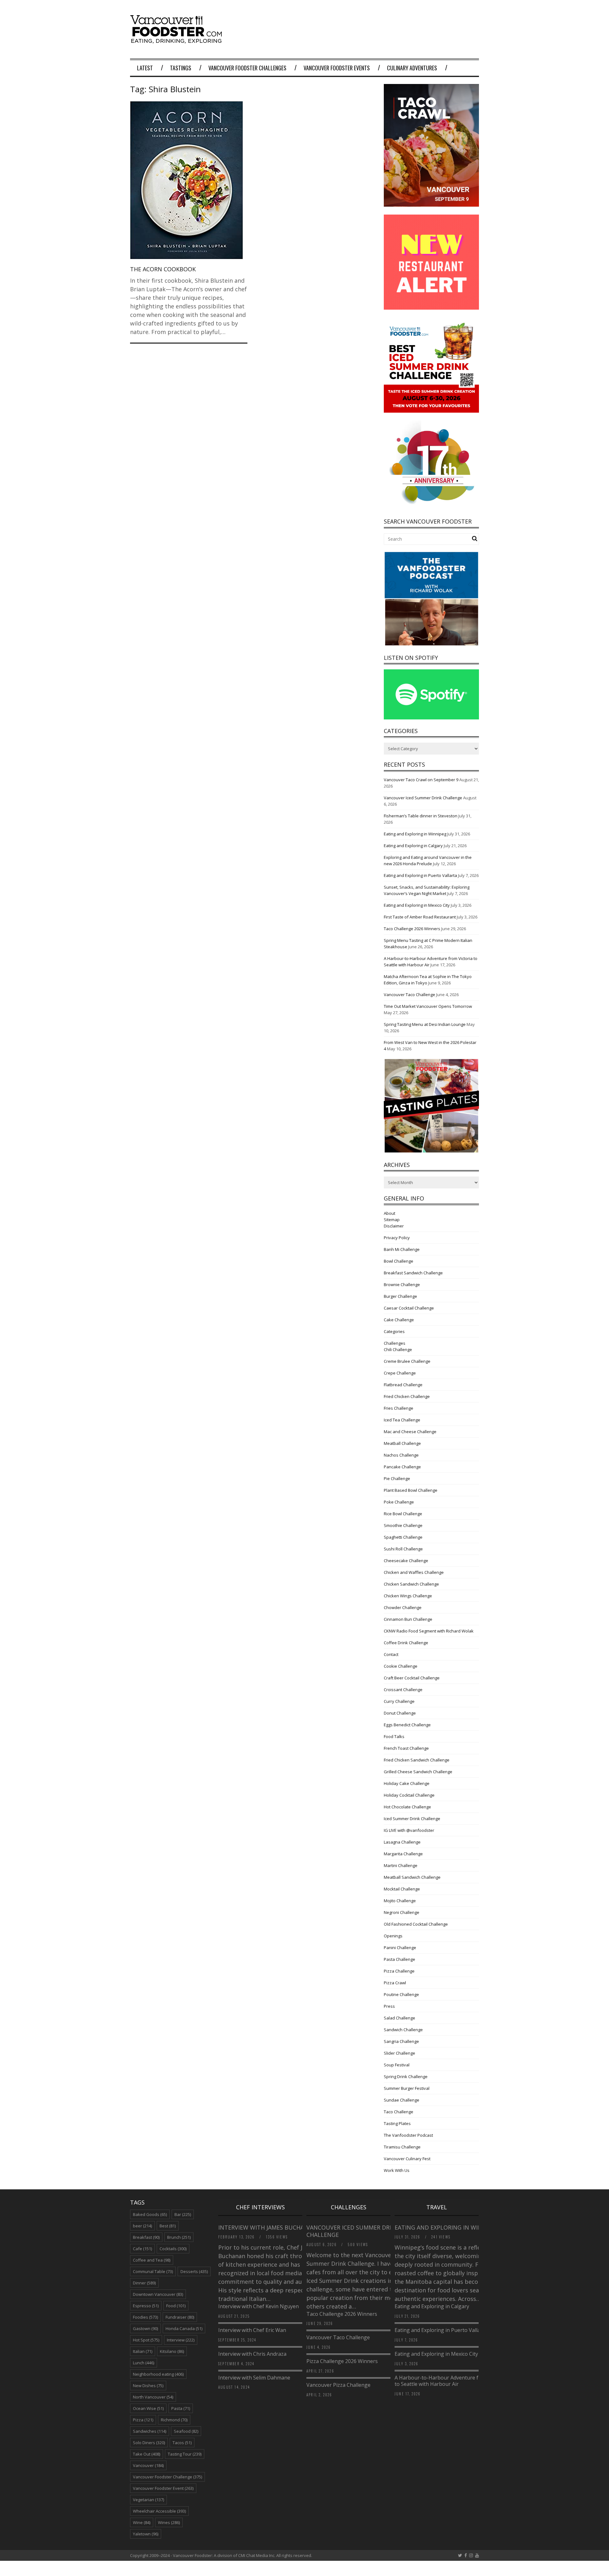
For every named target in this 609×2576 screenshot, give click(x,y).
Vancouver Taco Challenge (409, 995)
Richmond (174, 2420)
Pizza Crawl (395, 1983)
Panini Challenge (400, 1948)
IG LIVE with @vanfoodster (409, 1830)
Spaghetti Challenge (403, 1537)
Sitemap (392, 1220)
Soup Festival (397, 2065)
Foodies (145, 2317)
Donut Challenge (400, 1713)
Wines (169, 2522)
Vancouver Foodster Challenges (247, 68)
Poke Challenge (399, 1502)
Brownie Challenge (402, 1285)
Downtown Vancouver (158, 2294)
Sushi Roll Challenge (403, 1549)
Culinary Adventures (412, 68)
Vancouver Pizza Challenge (338, 2385)
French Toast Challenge (406, 1748)
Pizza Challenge (399, 1971)
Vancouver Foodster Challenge (167, 2477)
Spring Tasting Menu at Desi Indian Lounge (425, 1024)
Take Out (147, 2454)
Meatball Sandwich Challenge (412, 1877)
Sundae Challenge (402, 2100)
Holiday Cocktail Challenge (409, 1795)
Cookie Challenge (401, 1666)
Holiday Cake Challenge (407, 1783)
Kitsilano (172, 2351)
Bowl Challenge (399, 1261)
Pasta (181, 2408)
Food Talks (394, 1736)
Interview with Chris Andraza (252, 2354)
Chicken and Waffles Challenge (414, 1572)
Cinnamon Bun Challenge (408, 1619)
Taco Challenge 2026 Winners (412, 929)
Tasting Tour (185, 2454)
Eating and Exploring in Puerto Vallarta (420, 875)
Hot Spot (146, 2340)
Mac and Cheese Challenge (410, 1432)
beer (142, 2226)
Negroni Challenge (402, 1912)
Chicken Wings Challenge (408, 1596)
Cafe (142, 2249)
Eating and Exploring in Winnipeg (415, 834)
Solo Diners (149, 2443)
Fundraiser (180, 2317)
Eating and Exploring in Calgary (413, 846)
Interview (181, 2340)
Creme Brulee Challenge (407, 1361)
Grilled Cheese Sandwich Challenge (418, 1772)
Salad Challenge (399, 2018)
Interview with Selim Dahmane (254, 2378)
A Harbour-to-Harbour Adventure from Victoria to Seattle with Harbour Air (451, 2381)
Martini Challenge (401, 1865)
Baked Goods (150, 2214)
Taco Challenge (399, 2112)
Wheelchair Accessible (159, 2511)
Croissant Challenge (403, 1690)
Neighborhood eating (158, 2374)
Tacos (182, 2443)
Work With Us (397, 2170)
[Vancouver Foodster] (178, 40)
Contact (391, 1654)
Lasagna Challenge (402, 1842)
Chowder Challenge (403, 1607)
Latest (145, 68)
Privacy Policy (397, 1238)
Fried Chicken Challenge (407, 1396)
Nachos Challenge (401, 1455)
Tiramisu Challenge (402, 2147)
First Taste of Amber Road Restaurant (420, 917)
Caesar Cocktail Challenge (409, 1308)
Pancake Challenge (402, 1467)
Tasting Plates (397, 2123)
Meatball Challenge (402, 1443)
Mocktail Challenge (402, 1889)
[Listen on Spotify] (431, 718)
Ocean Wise (148, 2408)
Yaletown (146, 2534)
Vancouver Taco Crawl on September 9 (421, 780)
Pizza (143, 2420)
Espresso (146, 2306)
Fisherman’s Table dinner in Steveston (421, 816)
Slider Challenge (399, 2053)
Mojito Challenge (400, 1901)
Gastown (145, 2328)
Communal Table (153, 2271)
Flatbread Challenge (403, 1385)
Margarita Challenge (403, 1854)
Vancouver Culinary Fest (407, 2159)
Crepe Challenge (400, 1373)
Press (389, 2006)
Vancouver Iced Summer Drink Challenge (423, 798)
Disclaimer (394, 1226)
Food (176, 2306)
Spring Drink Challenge (406, 2077)
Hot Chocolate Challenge (407, 1807)
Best (168, 2226)
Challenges (395, 1343)
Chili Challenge (398, 1349)
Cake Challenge (399, 1320)
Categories (394, 1331)
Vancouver (148, 2465)
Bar (183, 2214)
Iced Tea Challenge (402, 1420)
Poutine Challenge (401, 1994)
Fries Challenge (399, 1408)
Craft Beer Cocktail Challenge (412, 1678)
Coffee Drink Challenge (406, 1643)
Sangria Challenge (401, 2041)
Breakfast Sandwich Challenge (413, 1273)
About (390, 1213)
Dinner (144, 2283)
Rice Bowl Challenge (403, 1514)
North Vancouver (153, 2397)
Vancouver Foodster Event (163, 2488)
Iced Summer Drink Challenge (412, 1819)
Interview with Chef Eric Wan (252, 2330)
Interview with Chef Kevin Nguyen (259, 2306)
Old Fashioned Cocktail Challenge (416, 1924)
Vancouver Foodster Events (337, 68)
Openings (393, 1936)
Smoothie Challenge (403, 1525)
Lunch (144, 2363)
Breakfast (146, 2237)
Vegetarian (148, 2500)
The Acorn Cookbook (163, 269)
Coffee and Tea (152, 2260)
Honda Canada (184, 2328)
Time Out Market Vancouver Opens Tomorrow (428, 1006)
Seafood (186, 2431)
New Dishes (148, 2386)
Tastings (181, 68)
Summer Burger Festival (407, 2088)
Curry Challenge (399, 1701)
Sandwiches (150, 2431)
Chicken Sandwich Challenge (411, 1584)
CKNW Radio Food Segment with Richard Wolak (429, 1631)
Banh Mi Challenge (402, 1249)
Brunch (179, 2237)
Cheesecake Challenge (406, 1561)
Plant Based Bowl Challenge (411, 1490)
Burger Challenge (400, 1296)
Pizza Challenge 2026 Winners (342, 2361)
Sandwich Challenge (403, 2030)
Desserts (194, 2271)
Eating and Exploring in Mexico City (417, 905)
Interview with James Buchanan (268, 2227)
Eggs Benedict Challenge (407, 1725)
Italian (143, 2351)
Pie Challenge (397, 1478)
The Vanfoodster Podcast (408, 2135)
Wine (142, 2522)
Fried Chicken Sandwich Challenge (417, 1760)
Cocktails (173, 2249)
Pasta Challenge (399, 1959)
